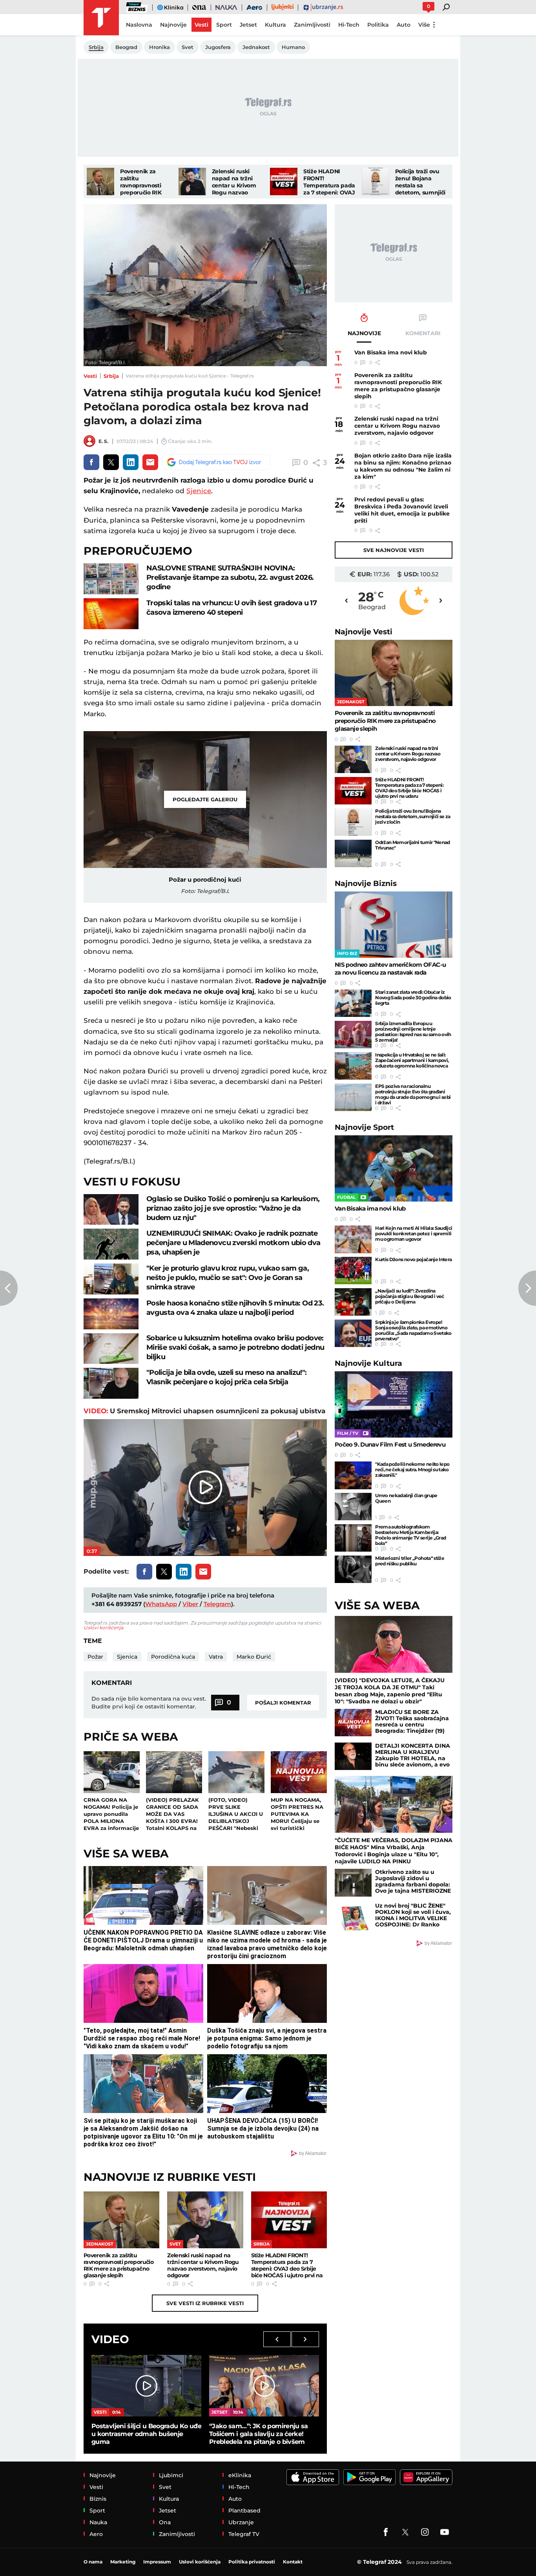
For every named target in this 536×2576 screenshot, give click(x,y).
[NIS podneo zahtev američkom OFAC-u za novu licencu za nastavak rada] (394, 925)
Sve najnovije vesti (394, 550)
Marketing (123, 2562)
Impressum (157, 2562)
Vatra (216, 1657)
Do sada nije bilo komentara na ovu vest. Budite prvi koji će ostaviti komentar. (149, 1703)
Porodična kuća (173, 1657)
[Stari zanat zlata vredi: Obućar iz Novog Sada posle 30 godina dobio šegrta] (353, 1003)
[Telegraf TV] (445, 2532)
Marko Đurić (254, 1657)
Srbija (111, 376)
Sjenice (199, 491)
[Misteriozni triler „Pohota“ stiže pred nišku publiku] (353, 1569)
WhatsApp (161, 1604)
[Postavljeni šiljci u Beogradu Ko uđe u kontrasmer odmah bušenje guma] (146, 2386)
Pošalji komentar (283, 1703)
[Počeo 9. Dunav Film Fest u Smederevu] (394, 1404)
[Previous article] (9, 1288)
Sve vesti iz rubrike (205, 2303)
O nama (93, 2562)
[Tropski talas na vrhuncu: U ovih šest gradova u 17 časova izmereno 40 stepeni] (111, 614)
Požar (95, 1657)
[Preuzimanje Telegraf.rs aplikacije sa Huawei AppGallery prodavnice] (426, 2477)
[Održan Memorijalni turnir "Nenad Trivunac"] (353, 853)
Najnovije (364, 632)
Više (424, 25)
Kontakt (293, 2562)
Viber (190, 1604)
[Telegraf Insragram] (425, 2532)
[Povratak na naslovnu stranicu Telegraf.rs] (101, 18)
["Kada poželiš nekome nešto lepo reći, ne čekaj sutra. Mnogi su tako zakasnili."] (353, 1475)
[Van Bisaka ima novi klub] (394, 1168)
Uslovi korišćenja (103, 1627)
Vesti (90, 376)
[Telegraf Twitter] (405, 2532)
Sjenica (127, 1657)
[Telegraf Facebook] (386, 2532)
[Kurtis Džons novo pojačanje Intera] (353, 1271)
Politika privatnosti (252, 2562)
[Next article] (527, 1288)
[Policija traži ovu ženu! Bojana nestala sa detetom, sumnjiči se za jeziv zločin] (376, 182)
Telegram (217, 1604)
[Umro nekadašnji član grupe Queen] (353, 1507)
